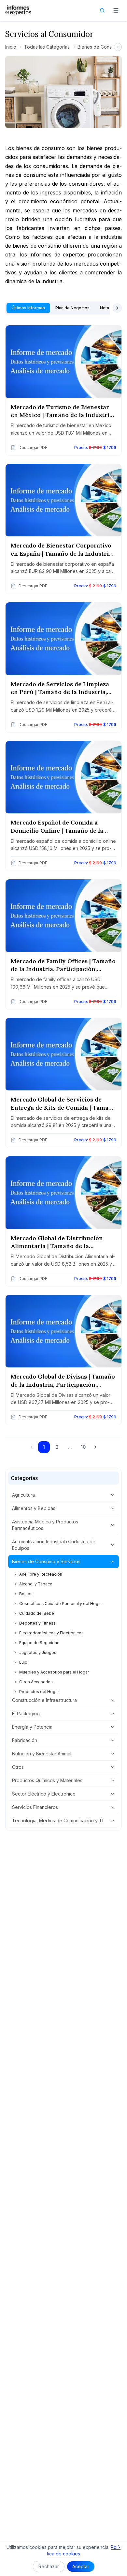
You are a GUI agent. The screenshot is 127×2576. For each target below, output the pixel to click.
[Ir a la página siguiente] (95, 1447)
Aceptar (81, 2566)
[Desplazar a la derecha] (118, 47)
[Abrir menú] (116, 10)
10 (83, 1447)
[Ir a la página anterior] (32, 1447)
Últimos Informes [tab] (28, 308)
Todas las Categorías (47, 47)
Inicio (11, 47)
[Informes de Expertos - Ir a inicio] (18, 10)
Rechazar (49, 2566)
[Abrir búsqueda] (102, 10)
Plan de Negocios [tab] (72, 308)
